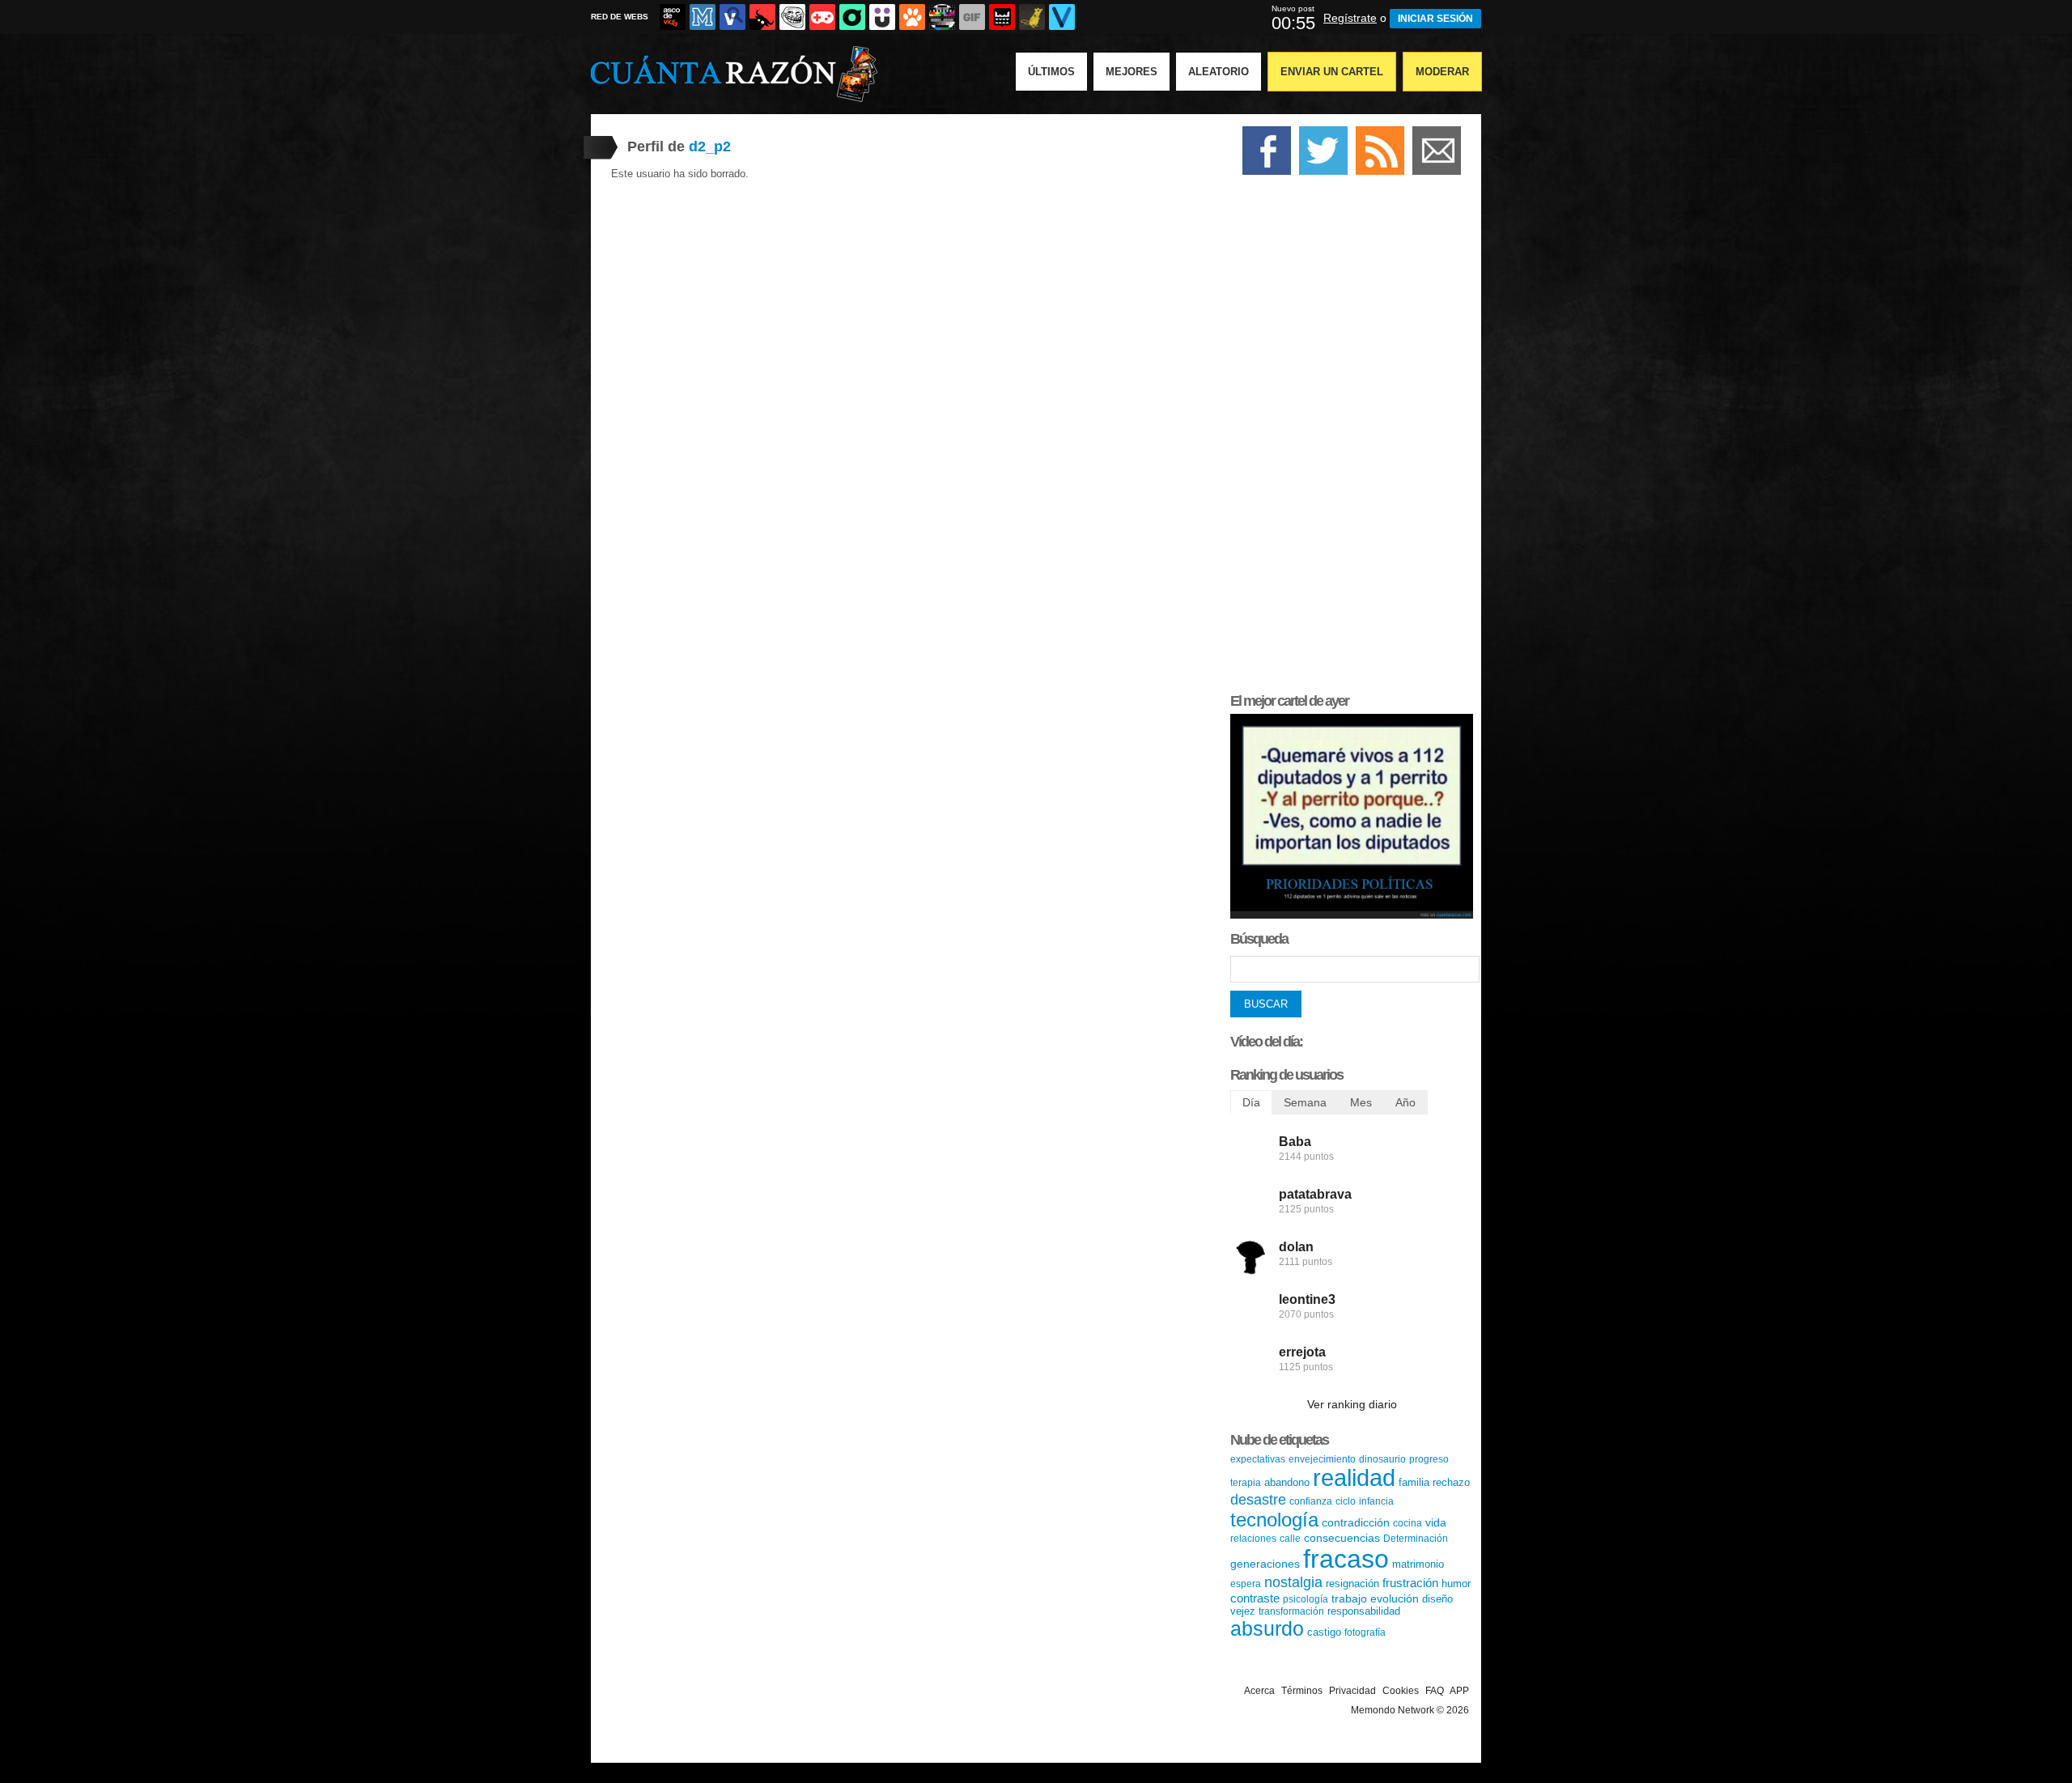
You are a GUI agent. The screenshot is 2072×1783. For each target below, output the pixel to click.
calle (1290, 1539)
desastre (1258, 1500)
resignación (1352, 1583)
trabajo (1349, 1598)
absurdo (1267, 1628)
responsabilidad (1364, 1611)
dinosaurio (1382, 1459)
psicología (1306, 1599)
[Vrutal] (822, 17)
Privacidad (1352, 1691)
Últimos (1051, 72)
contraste (1255, 1598)
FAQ (1435, 1691)
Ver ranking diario (1352, 1404)
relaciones (1253, 1539)
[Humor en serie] (882, 17)
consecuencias (1342, 1538)
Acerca (1259, 1691)
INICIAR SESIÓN (1435, 19)
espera (1246, 1584)
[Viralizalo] (1062, 17)
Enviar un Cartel (1332, 72)
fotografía (1365, 1632)
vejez (1243, 1611)
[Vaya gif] (972, 17)
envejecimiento (1322, 1459)
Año (1405, 1102)
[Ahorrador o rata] (1032, 17)
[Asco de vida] (673, 17)
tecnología (1274, 1520)
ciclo (1346, 1501)
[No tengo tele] (942, 17)
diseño (1437, 1599)
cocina (1408, 1523)
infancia (1376, 1501)
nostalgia (1293, 1582)
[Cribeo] (852, 17)
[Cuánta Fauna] (912, 17)
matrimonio (1418, 1564)
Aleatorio (1219, 72)
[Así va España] (762, 17)
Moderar (1442, 72)
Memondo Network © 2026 (1410, 1710)
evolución (1395, 1598)
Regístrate (1350, 18)
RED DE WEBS (620, 17)
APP (1459, 1691)
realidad (1354, 1478)
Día (1251, 1102)
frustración (1410, 1583)
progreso (1429, 1459)
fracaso (1346, 1559)
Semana (1305, 1102)
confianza (1311, 1501)
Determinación (1416, 1539)
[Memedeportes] (703, 17)
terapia (1246, 1483)
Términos (1302, 1691)
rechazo (1451, 1482)
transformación (1291, 1611)
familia (1414, 1482)
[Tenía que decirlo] (1002, 17)
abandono (1287, 1482)
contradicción (1356, 1522)
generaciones (1265, 1564)
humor (1456, 1583)
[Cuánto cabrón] (792, 17)
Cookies (1401, 1691)
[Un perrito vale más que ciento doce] (1352, 915)
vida (1436, 1522)
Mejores (1132, 72)
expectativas (1258, 1459)
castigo (1324, 1632)
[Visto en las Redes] (732, 17)
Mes (1361, 1102)
